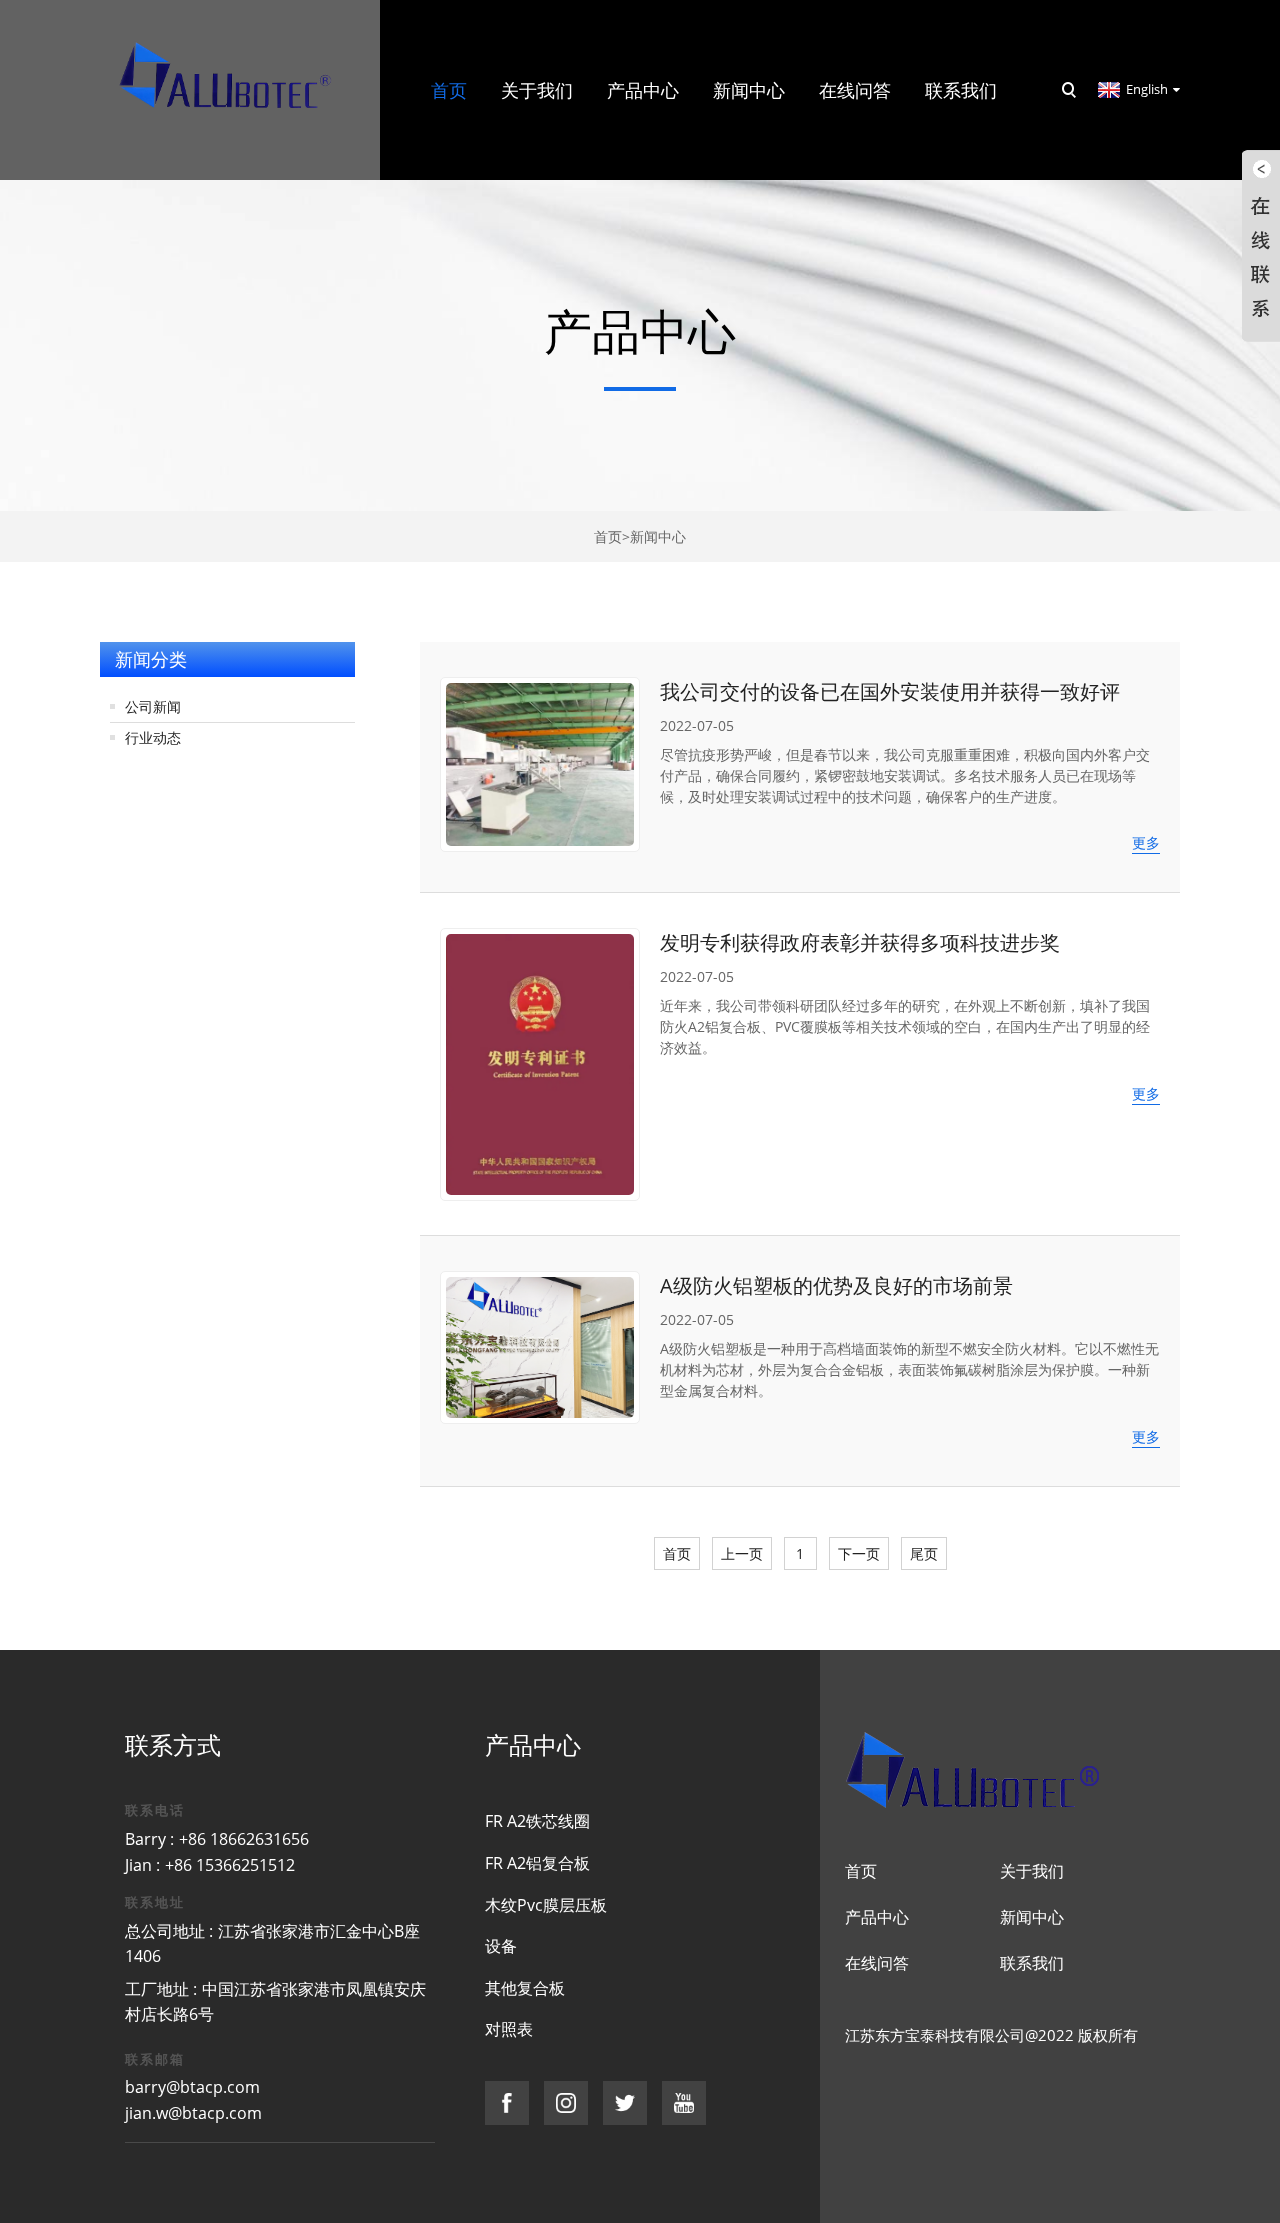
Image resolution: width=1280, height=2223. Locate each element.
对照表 (509, 2029)
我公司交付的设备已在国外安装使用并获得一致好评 (890, 691)
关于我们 (1032, 1871)
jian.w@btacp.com (193, 2113)
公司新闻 (153, 706)
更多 (1146, 842)
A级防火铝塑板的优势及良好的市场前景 (836, 1285)
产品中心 (877, 1917)
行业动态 (153, 737)
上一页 (742, 1553)
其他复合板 (525, 1988)
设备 (501, 1946)
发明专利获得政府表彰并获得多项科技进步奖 (860, 942)
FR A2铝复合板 (537, 1863)
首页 (608, 536)
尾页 (924, 1553)
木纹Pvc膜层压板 (546, 1905)
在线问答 (877, 1963)
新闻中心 (658, 536)
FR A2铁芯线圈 (537, 1821)
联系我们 (1032, 1963)
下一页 (859, 1553)
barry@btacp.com (192, 2087)
